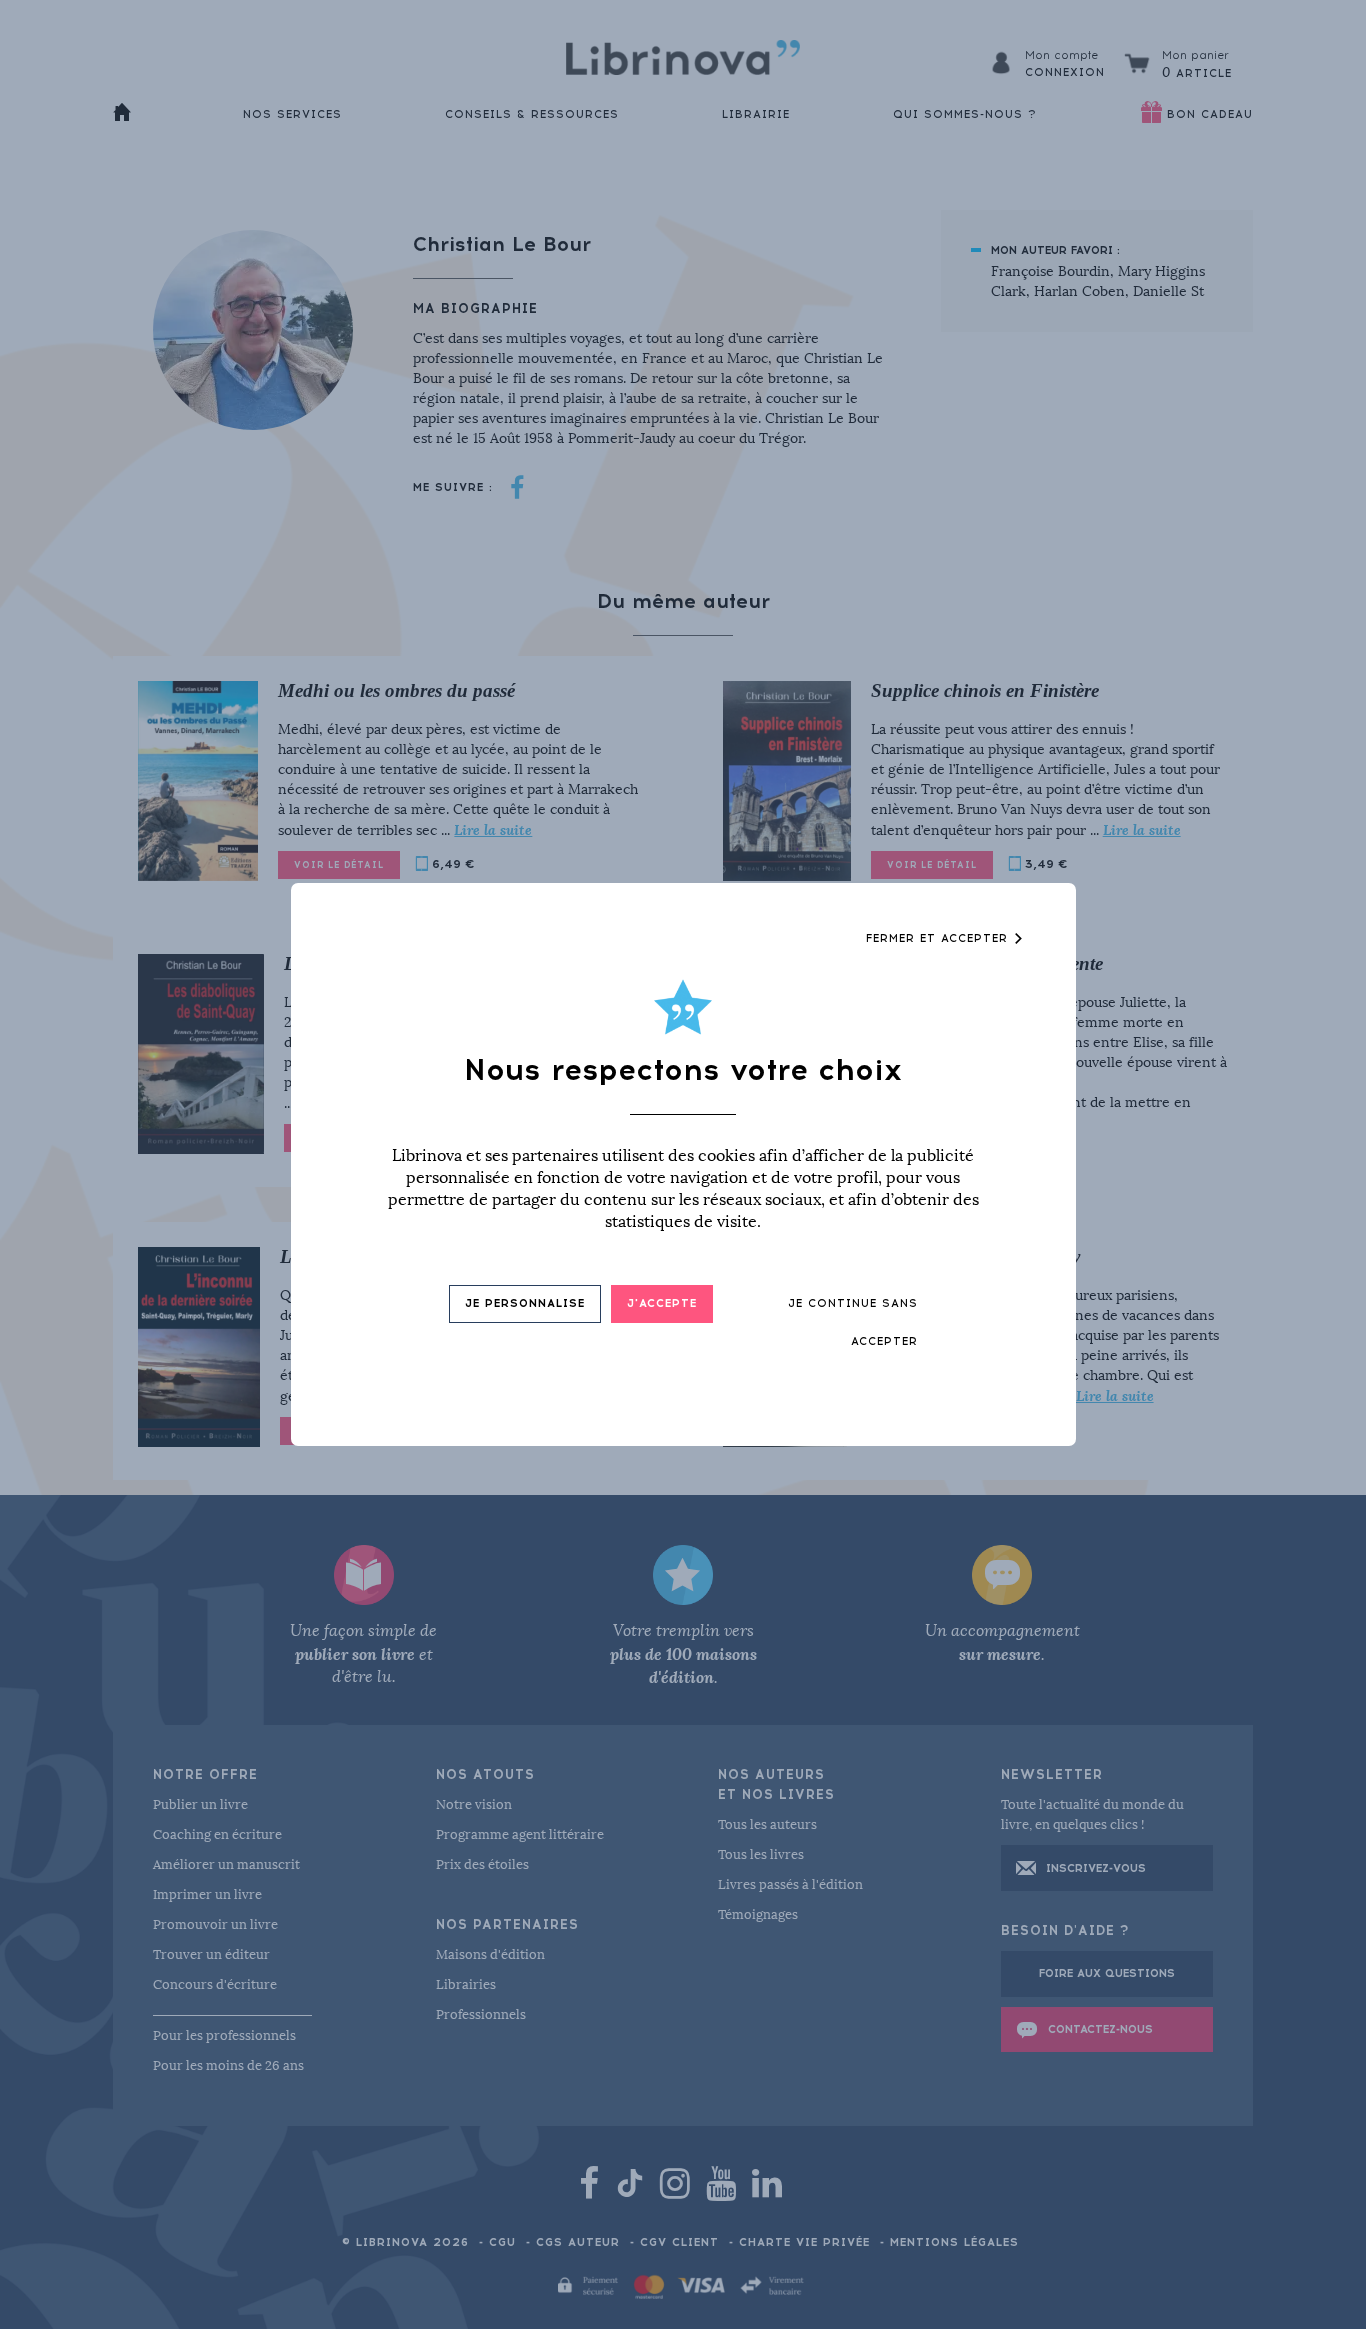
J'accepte (662, 1303)
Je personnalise (525, 1303)
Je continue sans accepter (853, 1322)
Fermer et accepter (939, 938)
